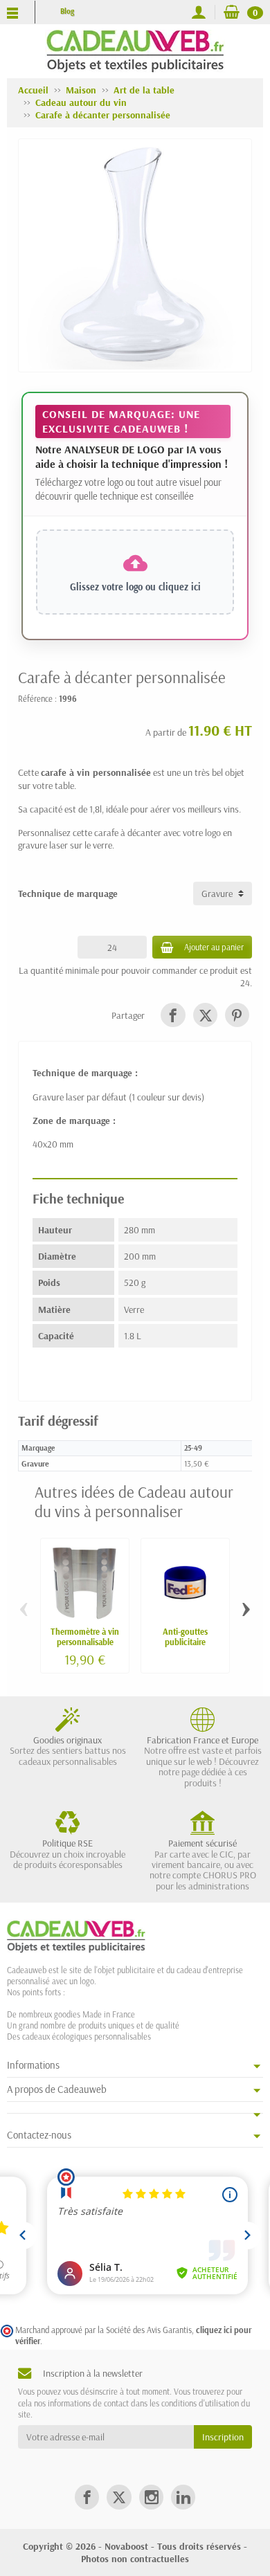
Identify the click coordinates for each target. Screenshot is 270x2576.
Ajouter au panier (214, 947)
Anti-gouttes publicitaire (185, 1636)
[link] (173, 1015)
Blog (67, 11)
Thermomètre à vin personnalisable (85, 1636)
